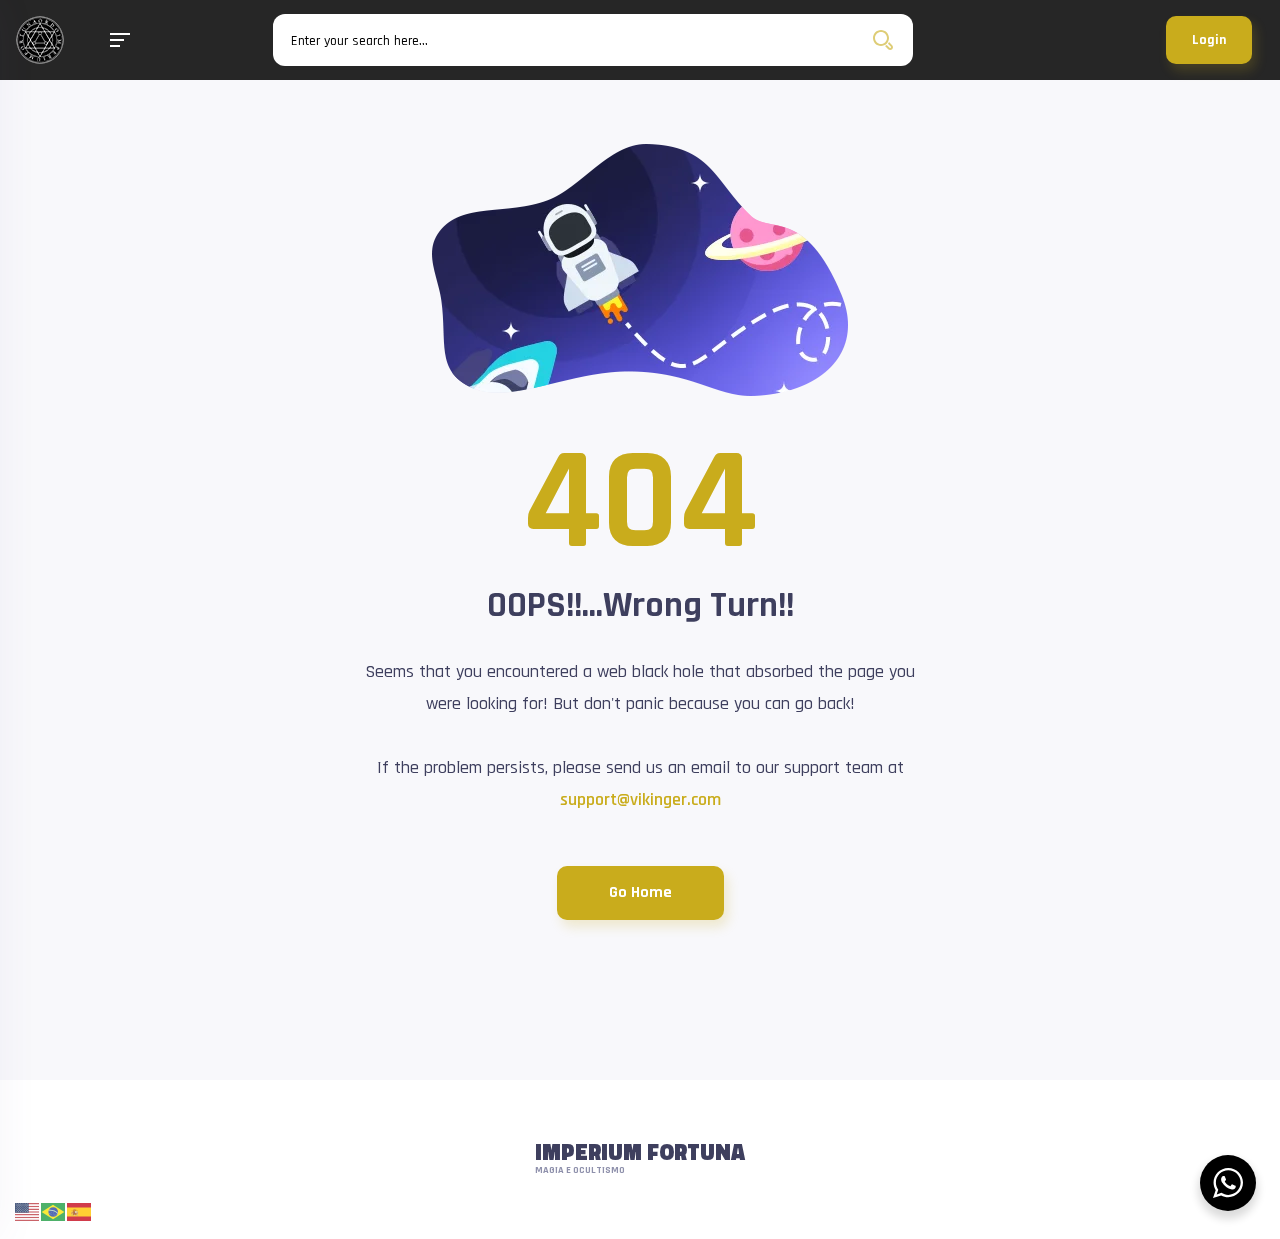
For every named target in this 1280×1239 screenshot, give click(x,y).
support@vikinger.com (640, 799)
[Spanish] (80, 1211)
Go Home (640, 892)
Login (1209, 40)
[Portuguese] (54, 1211)
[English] (28, 1211)
